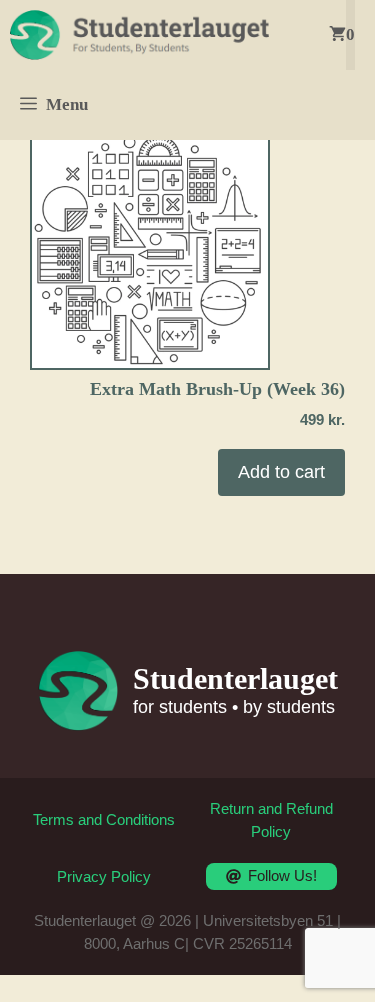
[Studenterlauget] (139, 35)
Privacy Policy (104, 876)
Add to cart (281, 472)
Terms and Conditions (104, 819)
